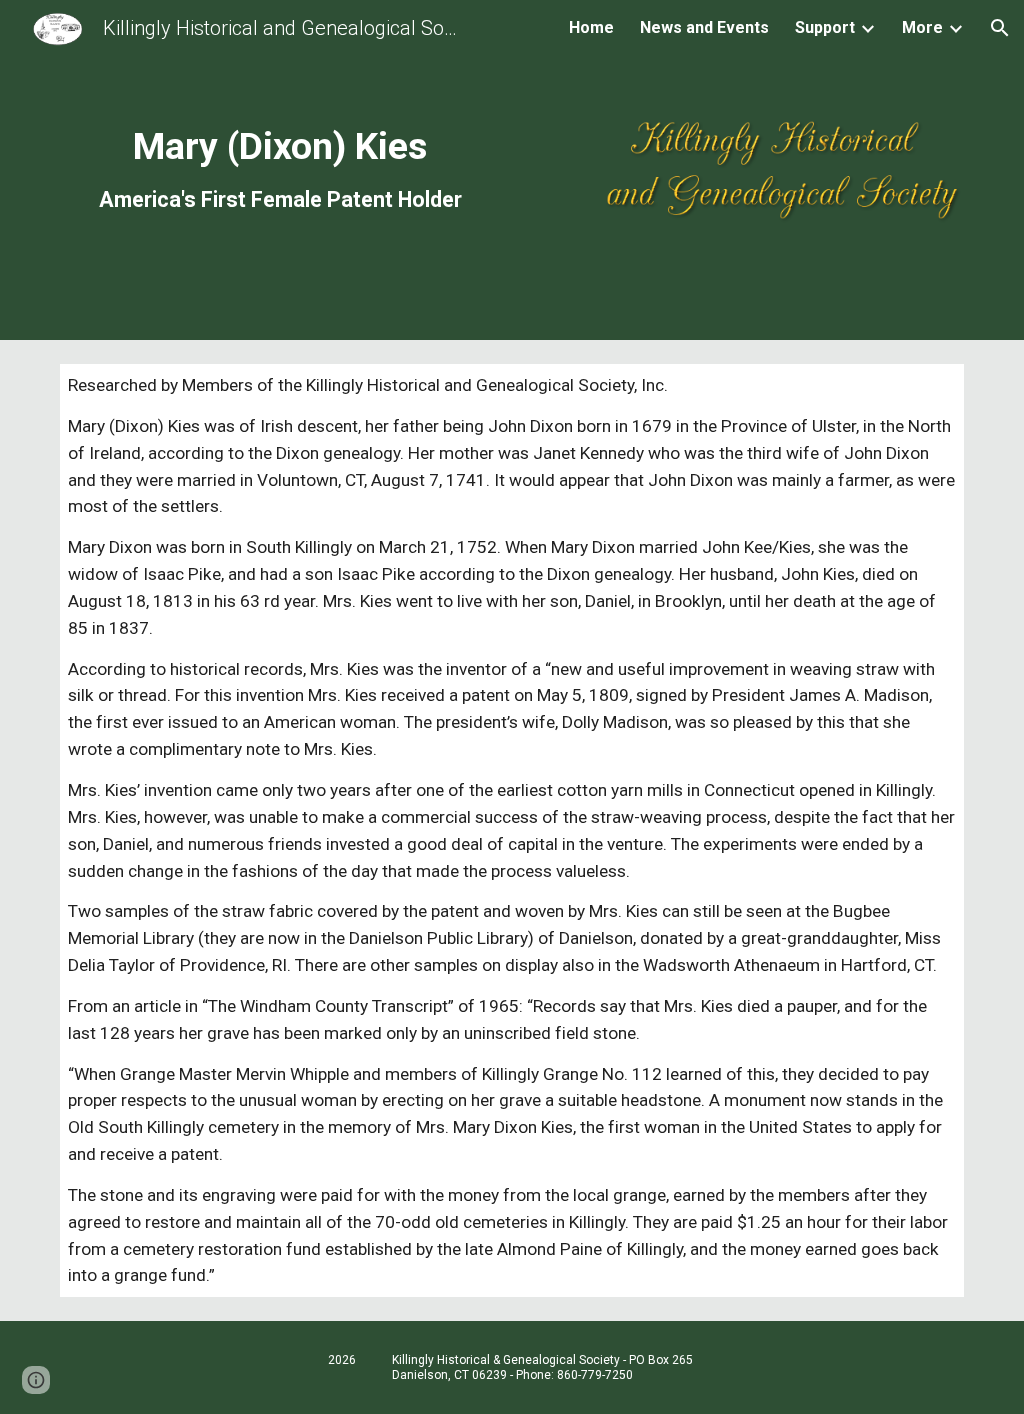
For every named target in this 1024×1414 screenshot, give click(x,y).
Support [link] (825, 27)
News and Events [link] (704, 27)
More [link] (922, 27)
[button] (1000, 28)
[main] (280, 168)
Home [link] (591, 27)
